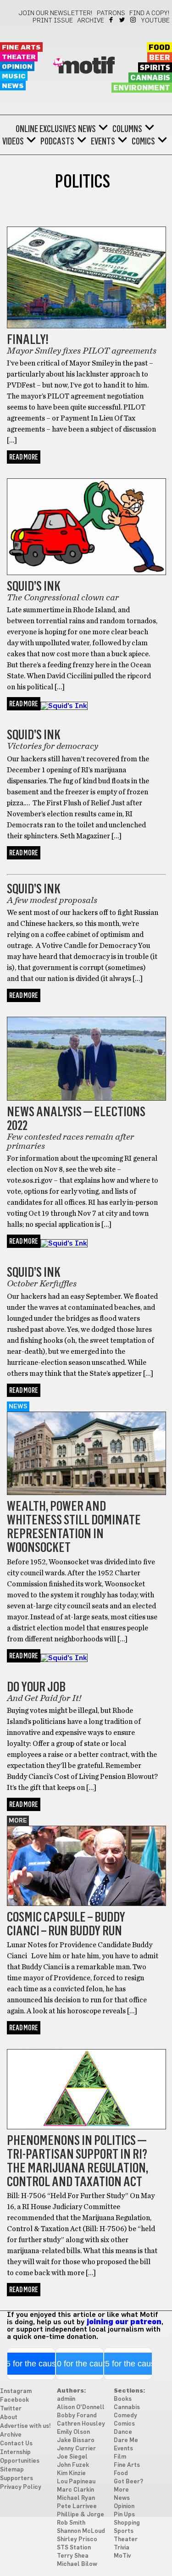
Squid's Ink (30, 473)
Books (123, 2399)
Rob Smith (71, 2523)
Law (15, 222)
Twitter (123, 20)
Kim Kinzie (71, 2474)
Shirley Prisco (77, 2540)
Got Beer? (128, 2482)
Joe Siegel (72, 2457)
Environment (142, 88)
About (9, 2418)
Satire (21, 1672)
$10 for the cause (80, 2364)
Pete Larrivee (77, 2507)
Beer (160, 58)
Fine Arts (21, 47)
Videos (13, 141)
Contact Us (16, 2444)
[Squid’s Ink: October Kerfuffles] (64, 1243)
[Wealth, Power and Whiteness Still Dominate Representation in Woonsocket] (86, 1493)
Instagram (134, 20)
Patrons (111, 13)
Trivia (122, 2548)
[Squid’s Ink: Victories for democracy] (64, 706)
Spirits (155, 68)
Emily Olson (73, 2432)
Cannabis (150, 78)
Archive (91, 21)
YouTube (155, 21)
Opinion (17, 67)
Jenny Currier (76, 2449)
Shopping (127, 2523)
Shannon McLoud (81, 2531)
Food (159, 48)
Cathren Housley (81, 2424)
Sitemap (12, 2470)
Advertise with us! (25, 2426)
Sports (124, 2531)
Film (120, 2457)
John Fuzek (73, 2465)
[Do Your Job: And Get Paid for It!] (64, 1658)
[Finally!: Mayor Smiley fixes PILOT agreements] (86, 326)
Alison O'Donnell (81, 2407)
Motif (86, 66)
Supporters (17, 2479)
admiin (66, 2399)
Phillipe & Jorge (80, 2515)
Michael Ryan (76, 2498)
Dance (123, 2432)
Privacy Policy (21, 2487)
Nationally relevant (46, 1012)
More (18, 1821)
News (13, 86)
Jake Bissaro (76, 2440)
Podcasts (57, 141)
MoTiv (122, 2556)
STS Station (74, 2548)
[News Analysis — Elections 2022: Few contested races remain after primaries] (86, 1098)
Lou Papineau (76, 2482)
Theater (19, 57)
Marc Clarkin (75, 2490)
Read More (24, 457)
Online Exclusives (46, 129)
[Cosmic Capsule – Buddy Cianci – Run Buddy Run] (86, 1904)
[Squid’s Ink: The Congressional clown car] (86, 573)
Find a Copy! (150, 13)
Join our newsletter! (55, 13)
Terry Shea (73, 2556)
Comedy (125, 2416)
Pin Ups (124, 2515)
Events (103, 141)
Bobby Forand (77, 2416)
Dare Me (126, 2440)
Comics (143, 141)
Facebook (112, 20)
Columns (127, 129)
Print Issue (53, 21)
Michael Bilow (77, 2564)
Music (14, 76)
